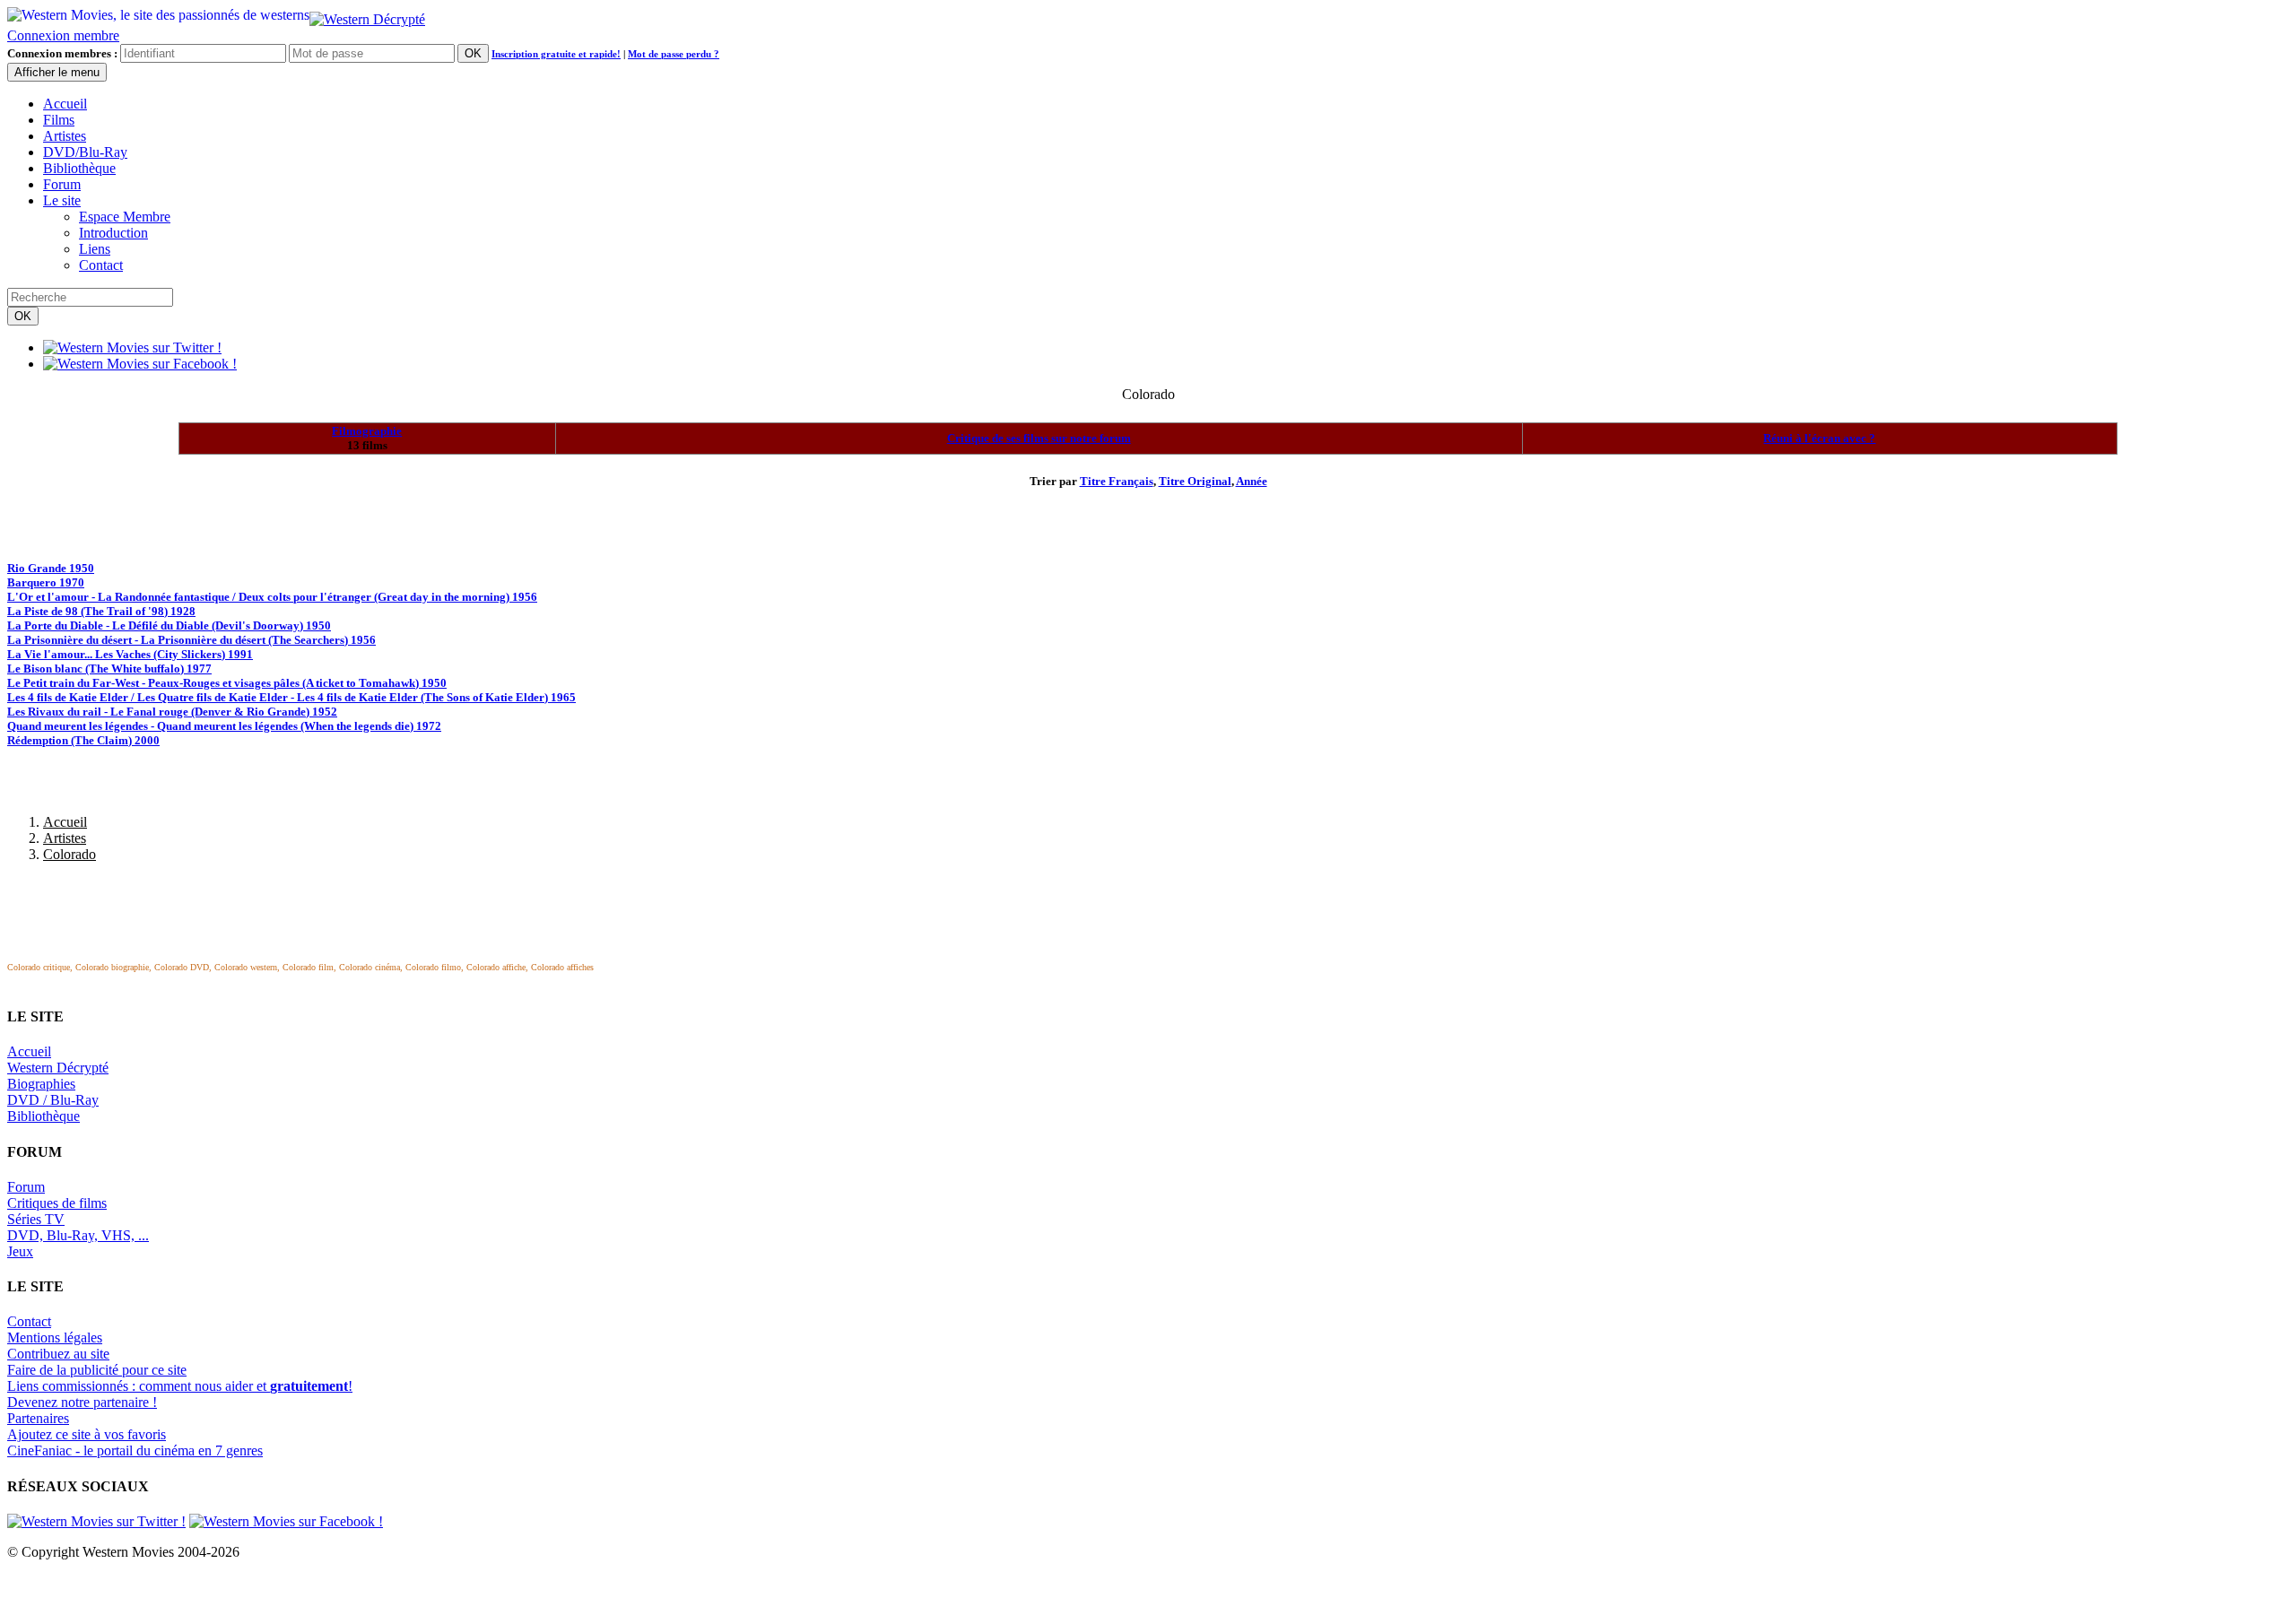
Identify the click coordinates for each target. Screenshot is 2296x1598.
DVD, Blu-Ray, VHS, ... (78, 1235)
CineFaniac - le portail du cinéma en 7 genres (135, 1450)
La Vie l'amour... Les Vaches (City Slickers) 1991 (130, 654)
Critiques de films (57, 1203)
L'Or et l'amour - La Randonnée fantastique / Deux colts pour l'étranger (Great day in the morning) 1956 (272, 597)
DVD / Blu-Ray (53, 1100)
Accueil (65, 104)
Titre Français (1117, 481)
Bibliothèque (79, 168)
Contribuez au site (58, 1354)
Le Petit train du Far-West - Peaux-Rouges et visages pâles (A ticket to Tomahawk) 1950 (227, 683)
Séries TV (36, 1219)
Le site (62, 200)
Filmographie (367, 431)
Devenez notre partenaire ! (82, 1402)
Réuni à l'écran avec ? (1819, 438)
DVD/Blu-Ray (85, 152)
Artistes (65, 136)
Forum (62, 184)
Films (59, 120)
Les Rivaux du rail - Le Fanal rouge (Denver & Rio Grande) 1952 (172, 712)
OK (473, 53)
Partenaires (38, 1418)
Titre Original (1195, 481)
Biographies (41, 1084)
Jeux (20, 1251)
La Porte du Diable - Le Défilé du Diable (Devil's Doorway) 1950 (169, 625)
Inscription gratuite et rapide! (556, 54)
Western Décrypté (58, 1068)
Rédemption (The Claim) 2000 (83, 740)
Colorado (70, 854)
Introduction (113, 233)
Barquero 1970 (46, 582)
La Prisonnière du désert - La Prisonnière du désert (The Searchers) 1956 (191, 640)
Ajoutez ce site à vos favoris (87, 1434)
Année (1252, 481)
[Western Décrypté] (367, 15)
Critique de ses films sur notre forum (1039, 438)
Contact (101, 265)
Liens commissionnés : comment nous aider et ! (180, 1386)
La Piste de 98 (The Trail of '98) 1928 (101, 611)
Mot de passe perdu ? (674, 54)
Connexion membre (63, 35)
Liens (95, 249)
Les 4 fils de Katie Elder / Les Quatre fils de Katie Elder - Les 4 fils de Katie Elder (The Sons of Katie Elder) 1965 (291, 697)
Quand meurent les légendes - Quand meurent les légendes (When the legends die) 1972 (224, 726)
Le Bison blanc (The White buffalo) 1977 (109, 669)
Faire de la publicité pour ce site (97, 1370)
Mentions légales (55, 1337)
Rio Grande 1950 (51, 568)
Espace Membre (125, 217)
